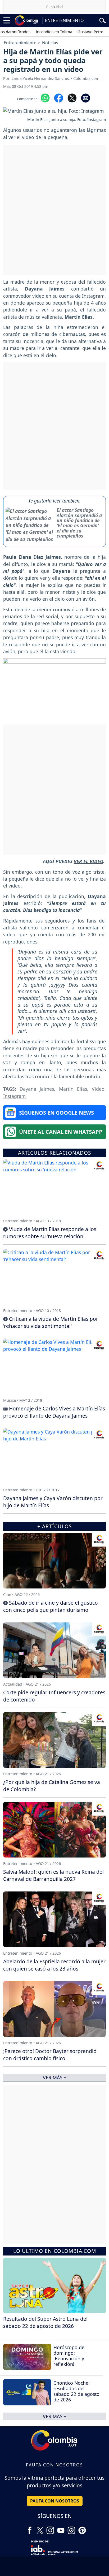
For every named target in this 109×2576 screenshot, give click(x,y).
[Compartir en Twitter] (72, 98)
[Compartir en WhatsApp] (45, 98)
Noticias (50, 43)
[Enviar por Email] (86, 98)
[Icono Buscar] (103, 20)
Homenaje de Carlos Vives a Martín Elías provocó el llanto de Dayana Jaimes (54, 1412)
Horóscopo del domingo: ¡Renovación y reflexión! (70, 2356)
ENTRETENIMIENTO (64, 20)
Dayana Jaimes (37, 1089)
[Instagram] (50, 2528)
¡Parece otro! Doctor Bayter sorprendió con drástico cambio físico (50, 2055)
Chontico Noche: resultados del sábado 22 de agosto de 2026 (76, 2391)
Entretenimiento (20, 43)
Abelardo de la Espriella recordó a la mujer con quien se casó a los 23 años (54, 1965)
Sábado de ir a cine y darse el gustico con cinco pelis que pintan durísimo (51, 1606)
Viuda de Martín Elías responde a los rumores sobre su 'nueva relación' (50, 1233)
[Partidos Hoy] (71, 2528)
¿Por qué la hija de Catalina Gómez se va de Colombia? (52, 1786)
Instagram (14, 1096)
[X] (40, 2528)
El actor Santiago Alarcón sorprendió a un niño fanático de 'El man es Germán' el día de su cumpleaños (79, 523)
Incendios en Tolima (40, 32)
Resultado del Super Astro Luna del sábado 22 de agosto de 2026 (45, 2322)
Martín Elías (73, 1089)
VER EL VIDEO (88, 861)
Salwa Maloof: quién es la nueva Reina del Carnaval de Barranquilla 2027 (53, 1875)
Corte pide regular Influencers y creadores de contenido (54, 1696)
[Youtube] (61, 2528)
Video (98, 1089)
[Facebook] (30, 2528)
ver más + (55, 2416)
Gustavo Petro (77, 32)
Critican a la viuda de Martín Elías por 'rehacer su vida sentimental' (51, 1322)
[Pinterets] (82, 2528)
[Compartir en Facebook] (59, 98)
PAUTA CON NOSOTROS (55, 2501)
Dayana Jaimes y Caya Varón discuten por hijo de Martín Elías (53, 1502)
